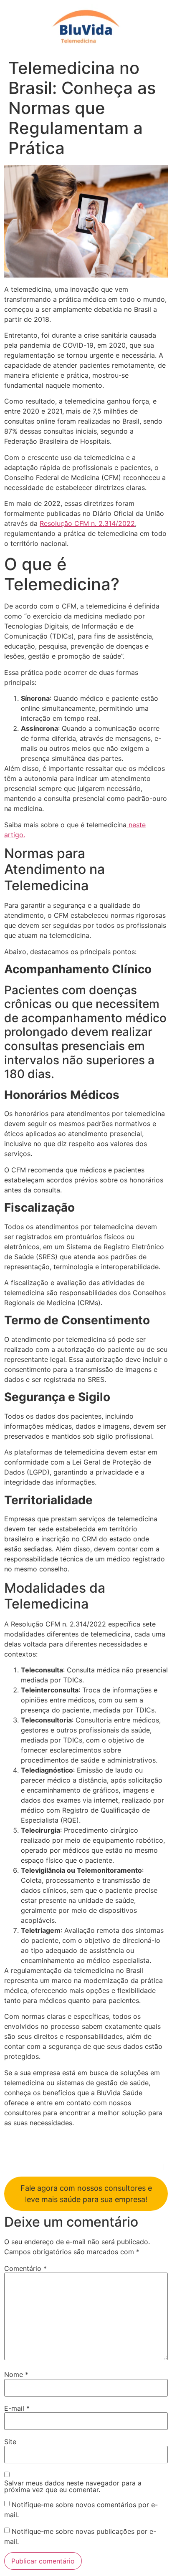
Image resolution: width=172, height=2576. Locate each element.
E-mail (17, 2408)
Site (10, 2442)
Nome (16, 2374)
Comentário (25, 2268)
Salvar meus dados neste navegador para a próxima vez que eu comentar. (73, 2486)
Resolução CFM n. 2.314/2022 (87, 523)
